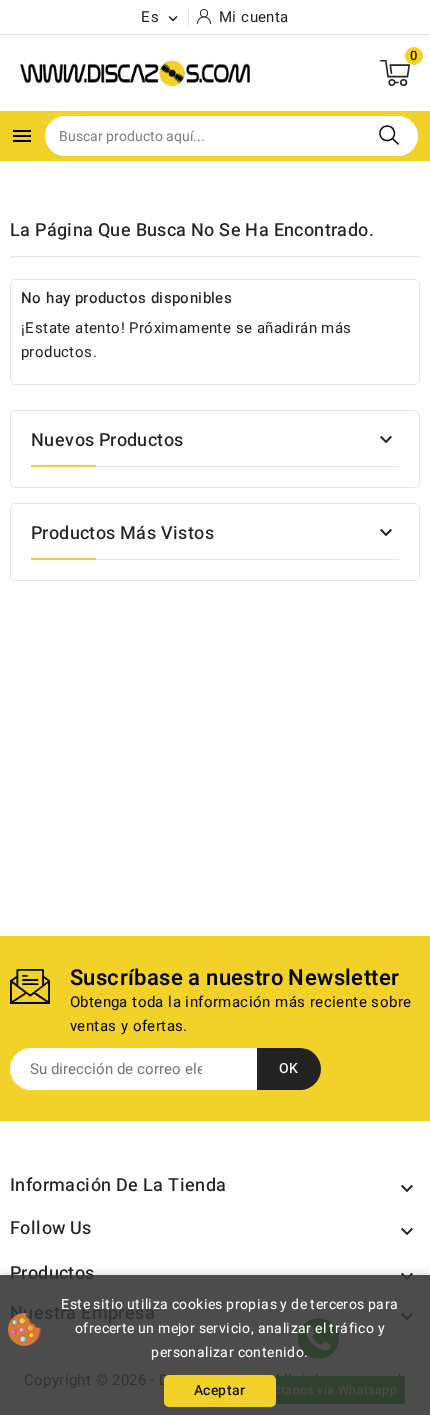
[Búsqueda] (389, 135)
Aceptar (220, 1390)
